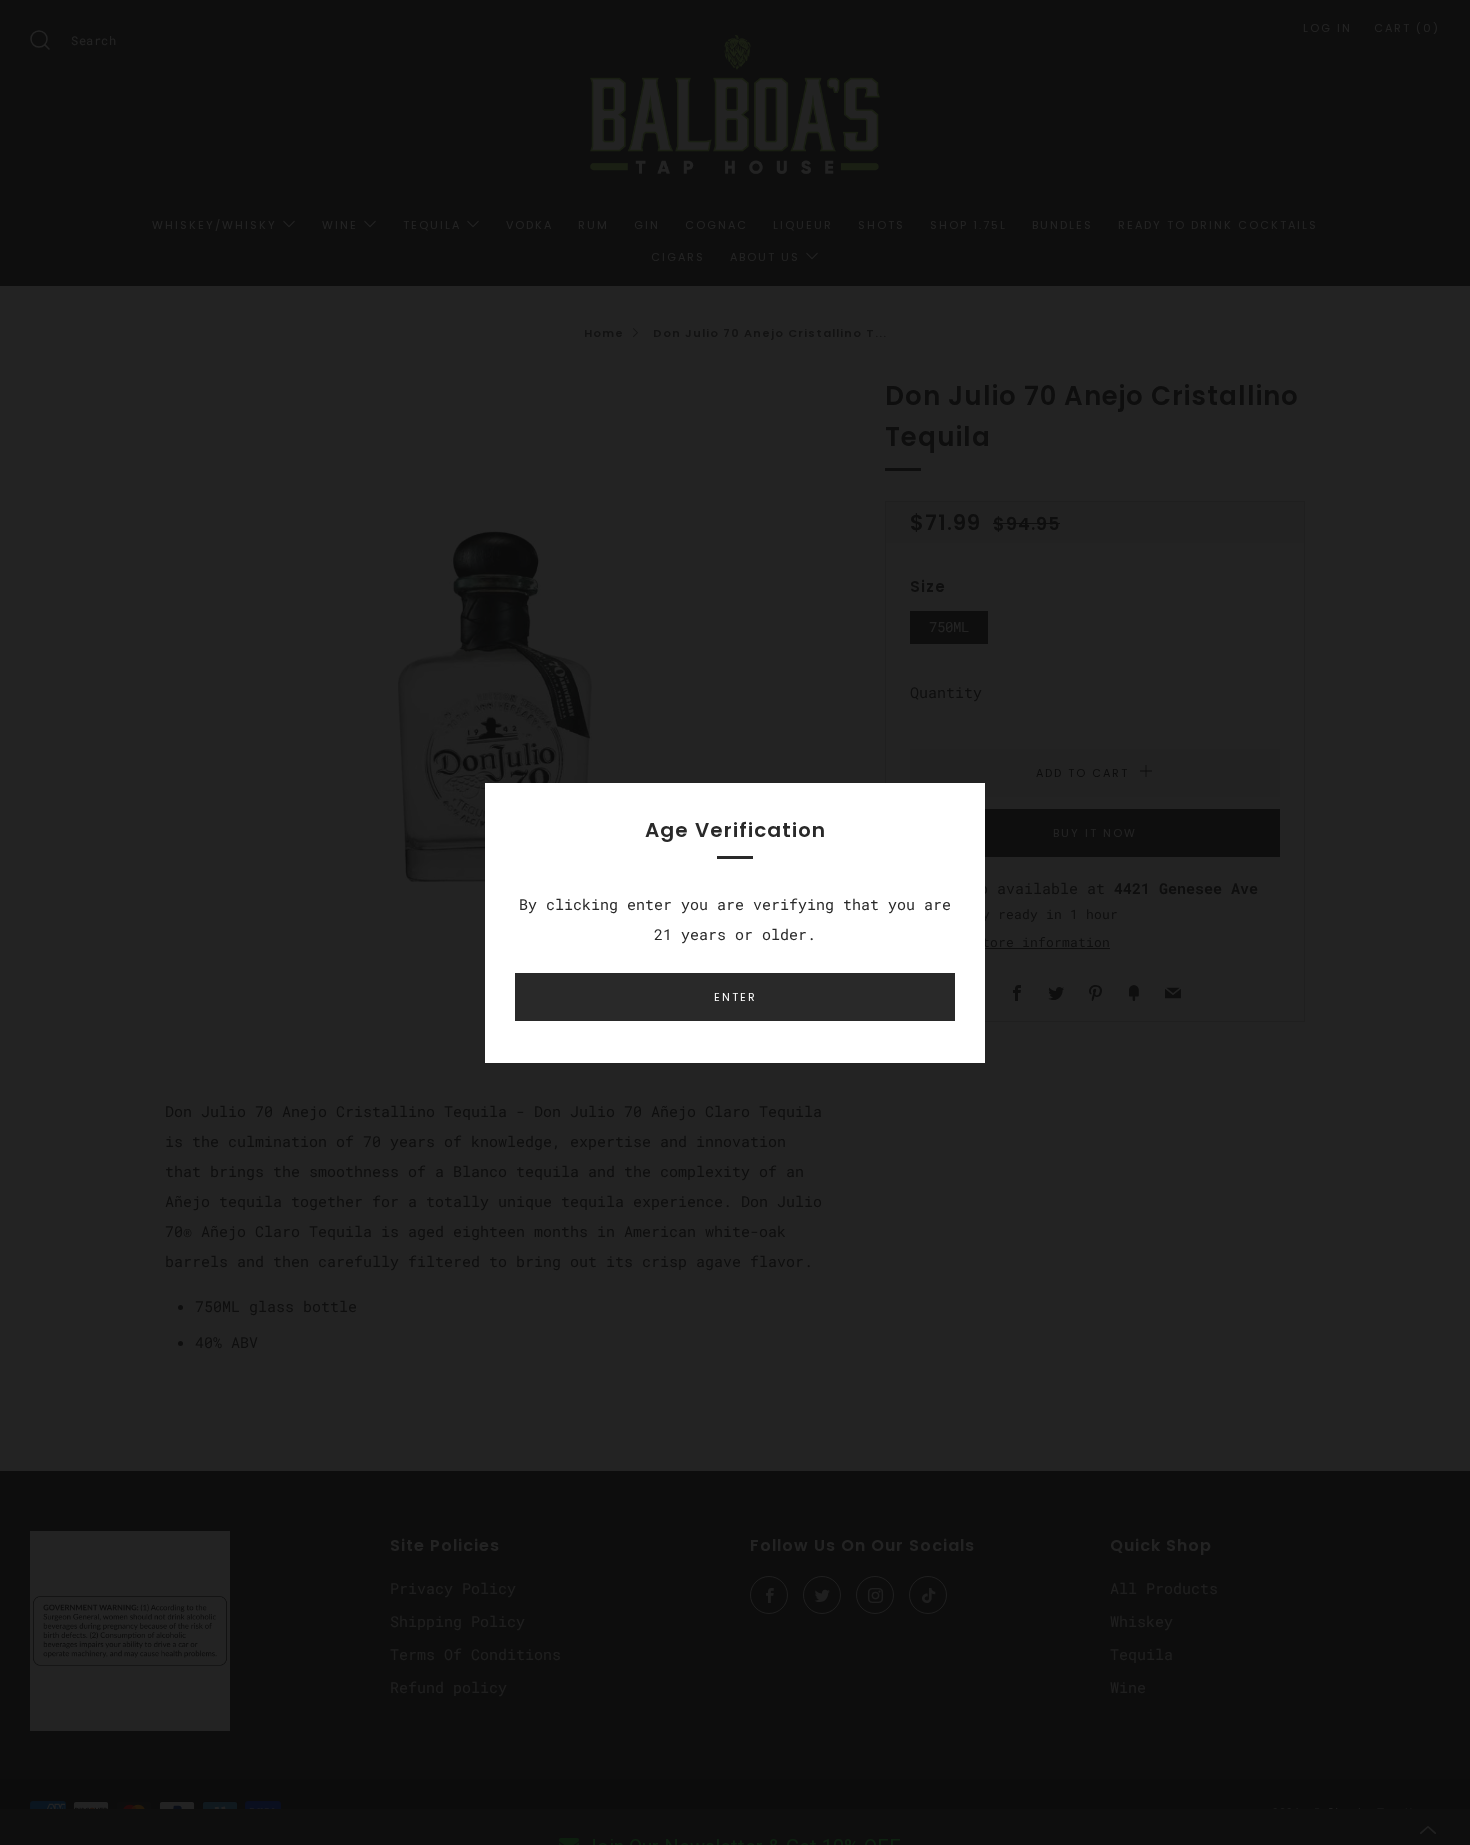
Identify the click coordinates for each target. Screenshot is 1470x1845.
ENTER (735, 997)
